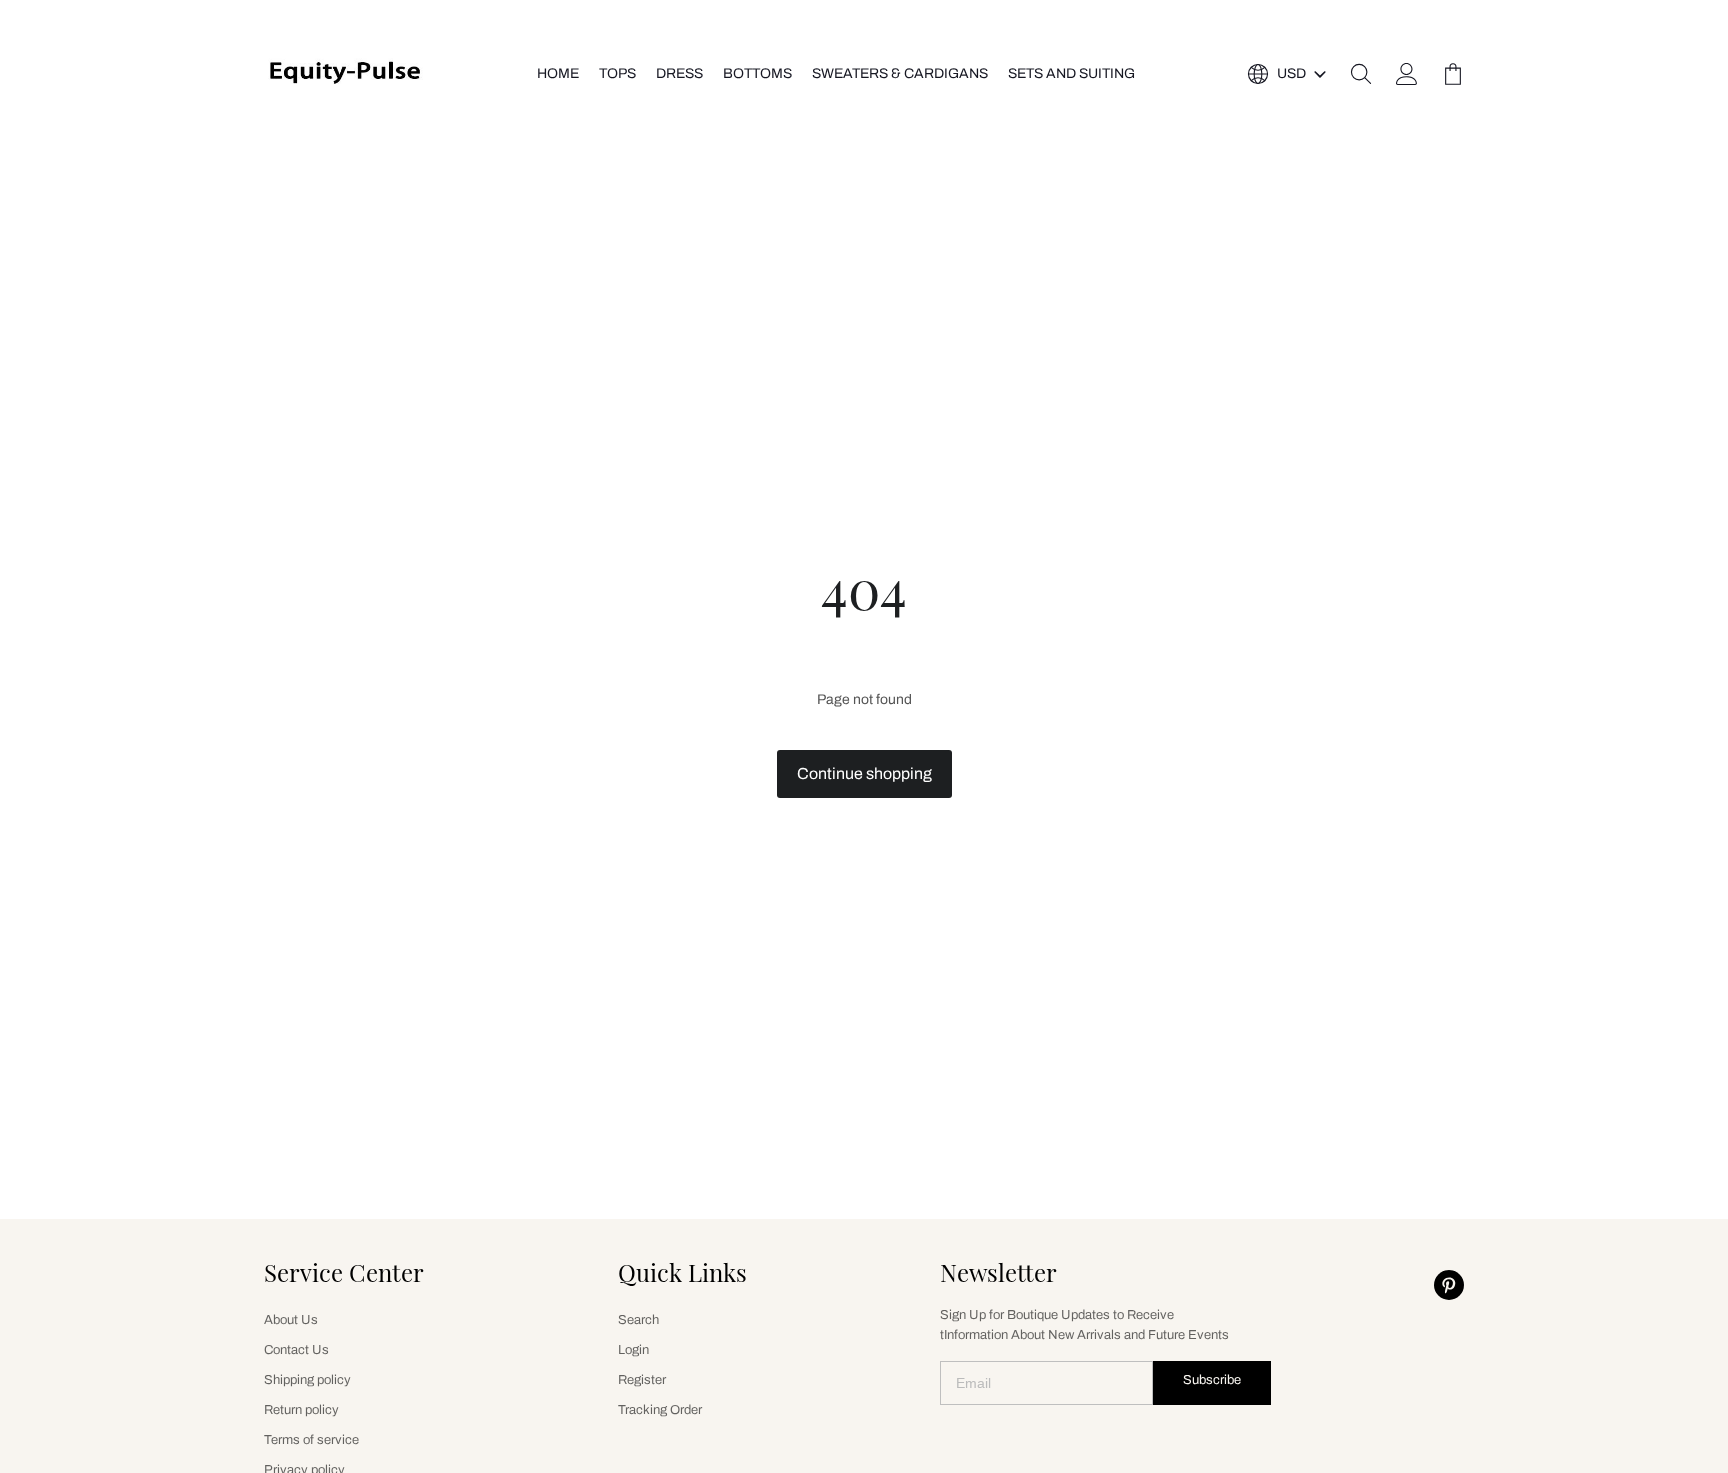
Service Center (344, 1272)
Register (642, 1380)
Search (638, 1320)
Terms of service (311, 1440)
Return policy (301, 1410)
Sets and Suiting (1071, 73)
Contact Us (296, 1350)
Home (558, 73)
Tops (617, 73)
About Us (291, 1320)
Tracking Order (660, 1410)
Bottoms (757, 73)
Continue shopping (864, 773)
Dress (679, 73)
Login (633, 1350)
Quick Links (682, 1272)
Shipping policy (307, 1380)
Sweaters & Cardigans (900, 73)
